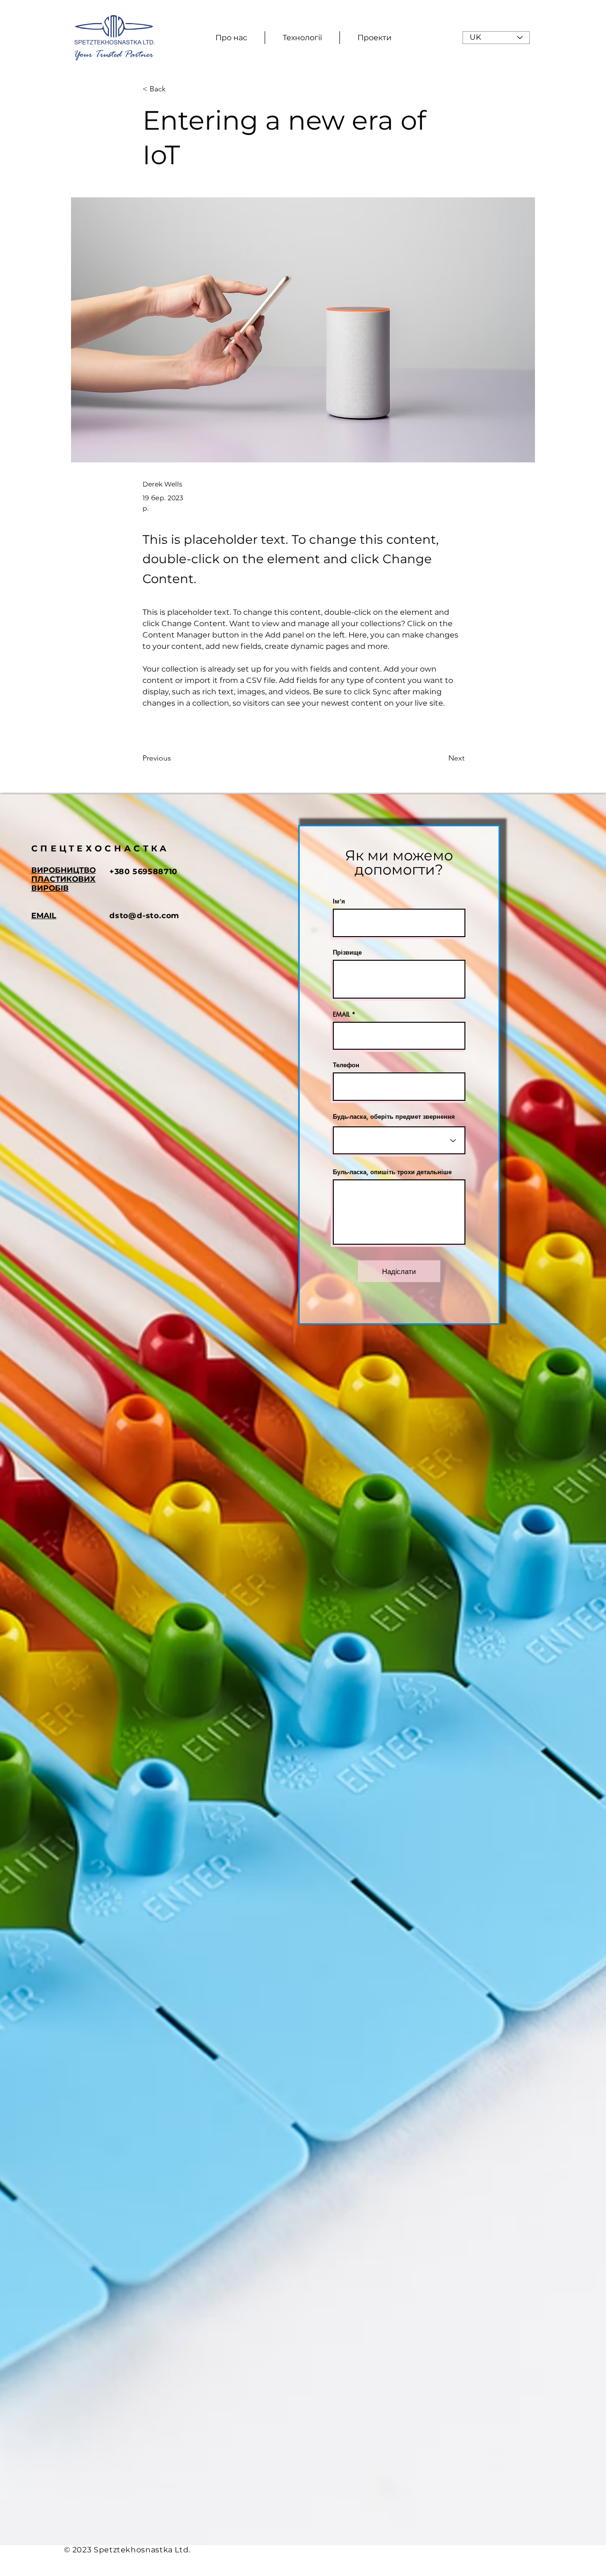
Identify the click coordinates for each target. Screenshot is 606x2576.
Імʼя (339, 901)
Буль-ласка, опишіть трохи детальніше (392, 1172)
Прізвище (347, 952)
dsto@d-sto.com (144, 916)
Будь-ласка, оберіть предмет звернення (394, 1117)
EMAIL (341, 1014)
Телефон (346, 1065)
